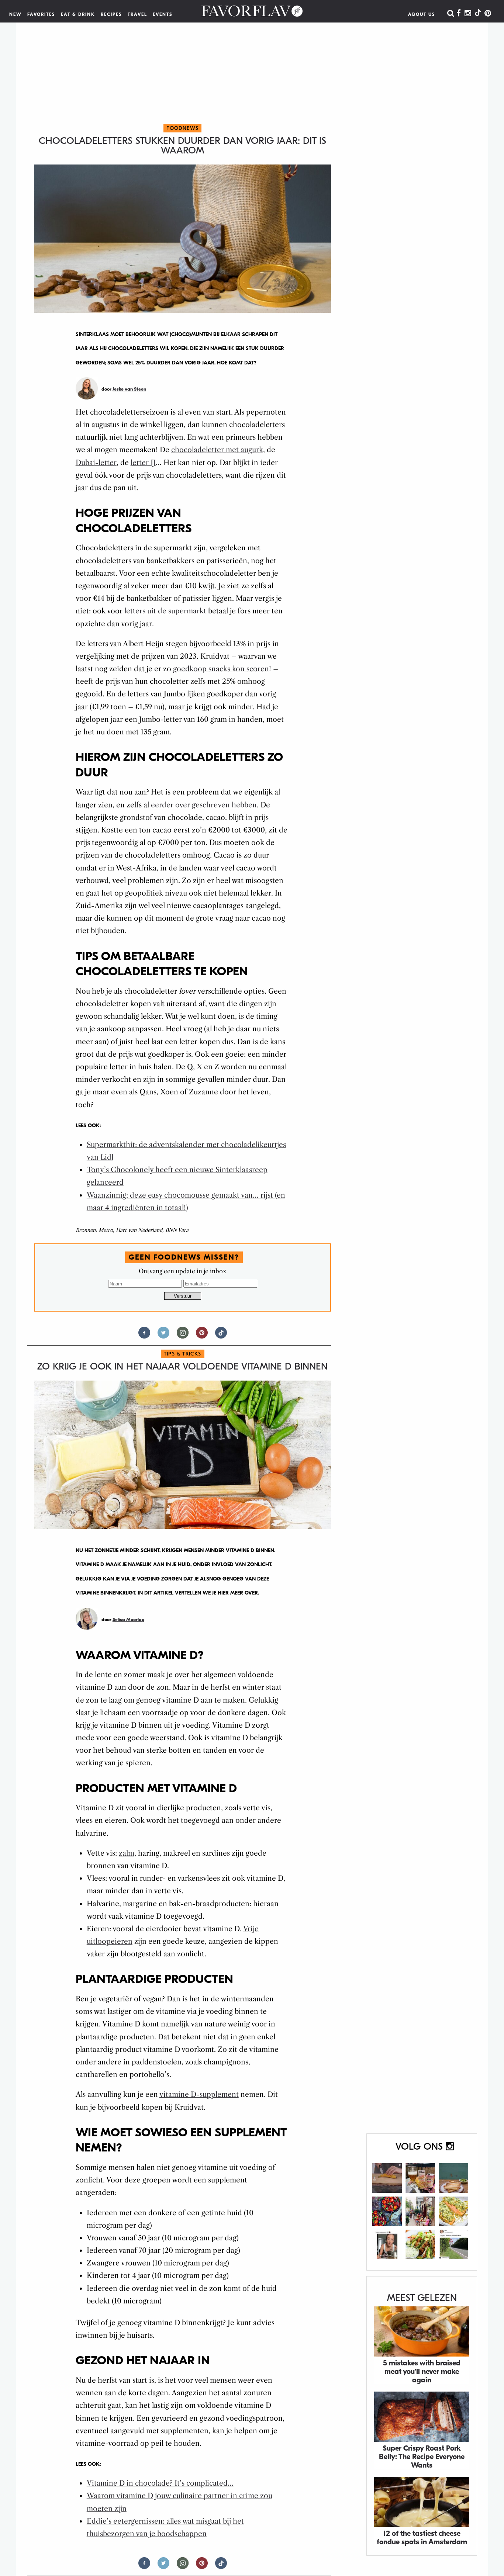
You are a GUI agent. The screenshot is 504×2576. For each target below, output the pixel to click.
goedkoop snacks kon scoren (221, 669)
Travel (137, 14)
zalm (127, 1853)
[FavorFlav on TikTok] (478, 14)
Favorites (41, 14)
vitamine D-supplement (199, 2094)
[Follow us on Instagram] (183, 1336)
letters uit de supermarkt (165, 611)
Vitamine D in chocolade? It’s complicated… (160, 2483)
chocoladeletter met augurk (217, 450)
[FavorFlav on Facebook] (459, 14)
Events (163, 14)
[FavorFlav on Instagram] (468, 14)
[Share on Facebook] (144, 1336)
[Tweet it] (163, 1336)
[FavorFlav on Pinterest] (488, 14)
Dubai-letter (96, 463)
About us (422, 14)
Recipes (111, 14)
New (15, 14)
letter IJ (143, 463)
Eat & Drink (78, 14)
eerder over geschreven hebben (204, 805)
